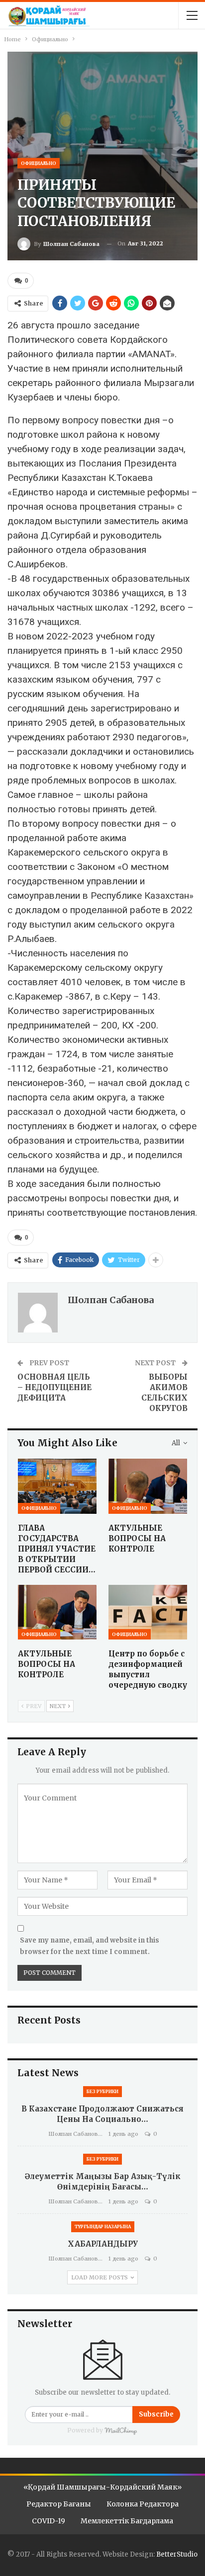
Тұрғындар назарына (103, 2226)
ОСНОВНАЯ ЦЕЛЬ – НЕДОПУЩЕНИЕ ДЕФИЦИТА (54, 1387)
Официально (39, 163)
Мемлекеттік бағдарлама (127, 2521)
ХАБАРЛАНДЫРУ (103, 2244)
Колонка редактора (143, 2504)
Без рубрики (102, 2091)
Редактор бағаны (59, 2504)
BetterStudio (177, 2554)
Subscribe (156, 2414)
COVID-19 (49, 2521)
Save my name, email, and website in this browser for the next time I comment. (90, 1946)
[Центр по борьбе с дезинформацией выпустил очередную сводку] (148, 1612)
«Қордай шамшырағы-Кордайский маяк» (102, 2487)
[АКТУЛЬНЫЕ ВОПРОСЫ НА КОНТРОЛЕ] (148, 1486)
